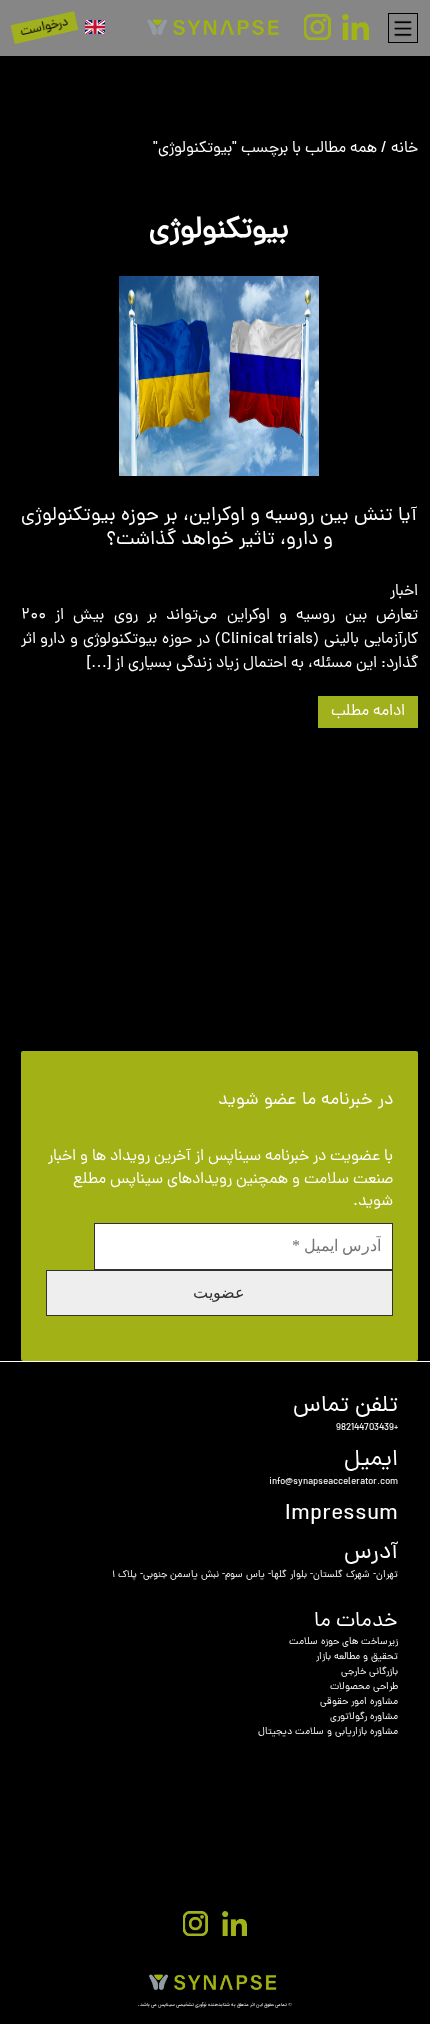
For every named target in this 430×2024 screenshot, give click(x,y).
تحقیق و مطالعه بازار (357, 1657)
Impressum (341, 1514)
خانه (404, 149)
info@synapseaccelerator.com (333, 1482)
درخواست (45, 28)
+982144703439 (367, 1428)
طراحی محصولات (364, 1687)
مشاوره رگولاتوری (364, 1717)
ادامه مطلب (368, 712)
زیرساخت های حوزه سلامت (343, 1642)
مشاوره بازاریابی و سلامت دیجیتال (328, 1732)
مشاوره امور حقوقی (359, 1702)
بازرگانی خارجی (369, 1672)
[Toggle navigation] (403, 28)
